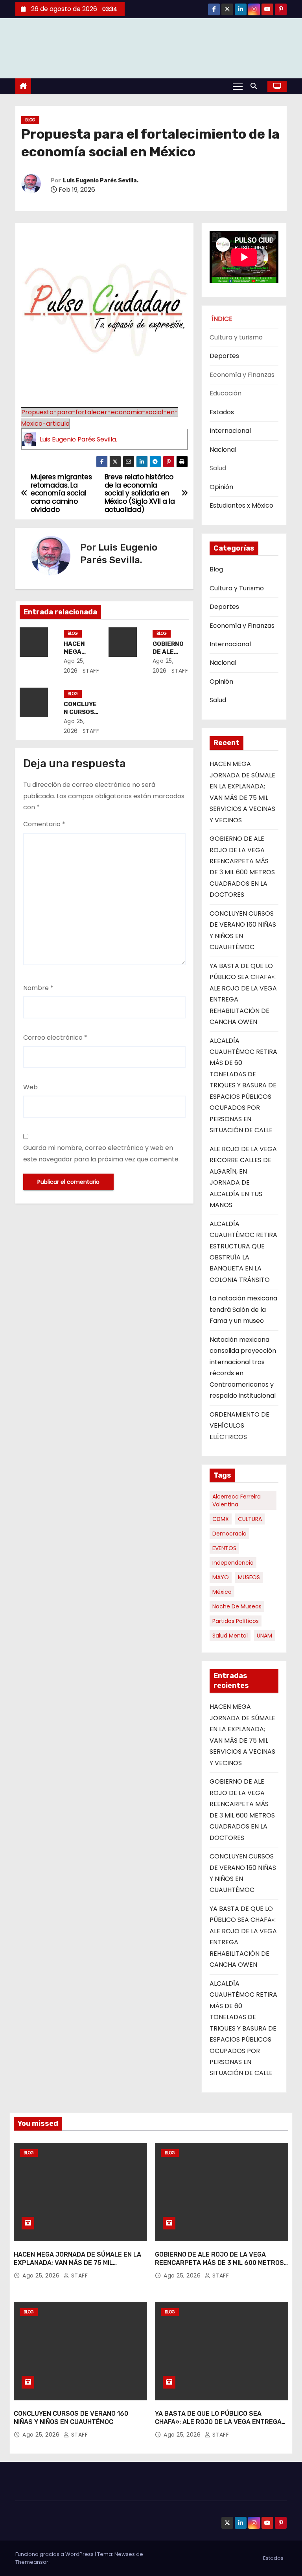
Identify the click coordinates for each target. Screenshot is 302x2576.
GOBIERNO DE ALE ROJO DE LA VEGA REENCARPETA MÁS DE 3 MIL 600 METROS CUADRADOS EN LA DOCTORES (219, 2263)
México (222, 1592)
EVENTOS (224, 1548)
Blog (30, 120)
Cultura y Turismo (237, 588)
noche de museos (237, 1606)
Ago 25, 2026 (42, 2276)
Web (30, 1087)
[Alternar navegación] (238, 86)
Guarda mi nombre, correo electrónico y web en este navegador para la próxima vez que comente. (101, 1153)
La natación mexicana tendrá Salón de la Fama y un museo (243, 1309)
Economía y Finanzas (242, 626)
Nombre (38, 988)
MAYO (221, 1577)
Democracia (229, 1534)
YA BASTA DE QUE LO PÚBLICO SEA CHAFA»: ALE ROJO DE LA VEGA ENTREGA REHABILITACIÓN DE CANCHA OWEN (218, 2422)
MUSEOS (249, 1577)
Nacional (223, 450)
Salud (218, 700)
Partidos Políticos (236, 1621)
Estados (222, 412)
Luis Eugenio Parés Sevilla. (101, 181)
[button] (256, 86)
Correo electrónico (55, 1038)
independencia (233, 1563)
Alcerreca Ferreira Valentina (237, 1500)
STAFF (90, 671)
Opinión (221, 487)
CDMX (221, 1519)
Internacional (230, 431)
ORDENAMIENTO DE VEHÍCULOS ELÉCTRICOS (239, 1426)
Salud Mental (230, 1636)
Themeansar (32, 2562)
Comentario (44, 824)
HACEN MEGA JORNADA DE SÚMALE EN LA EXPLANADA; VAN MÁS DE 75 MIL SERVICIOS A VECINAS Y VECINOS (77, 2263)
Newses (125, 2554)
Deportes (224, 356)
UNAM (264, 1636)
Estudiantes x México (241, 505)
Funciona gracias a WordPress (55, 2554)
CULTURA (250, 1519)
